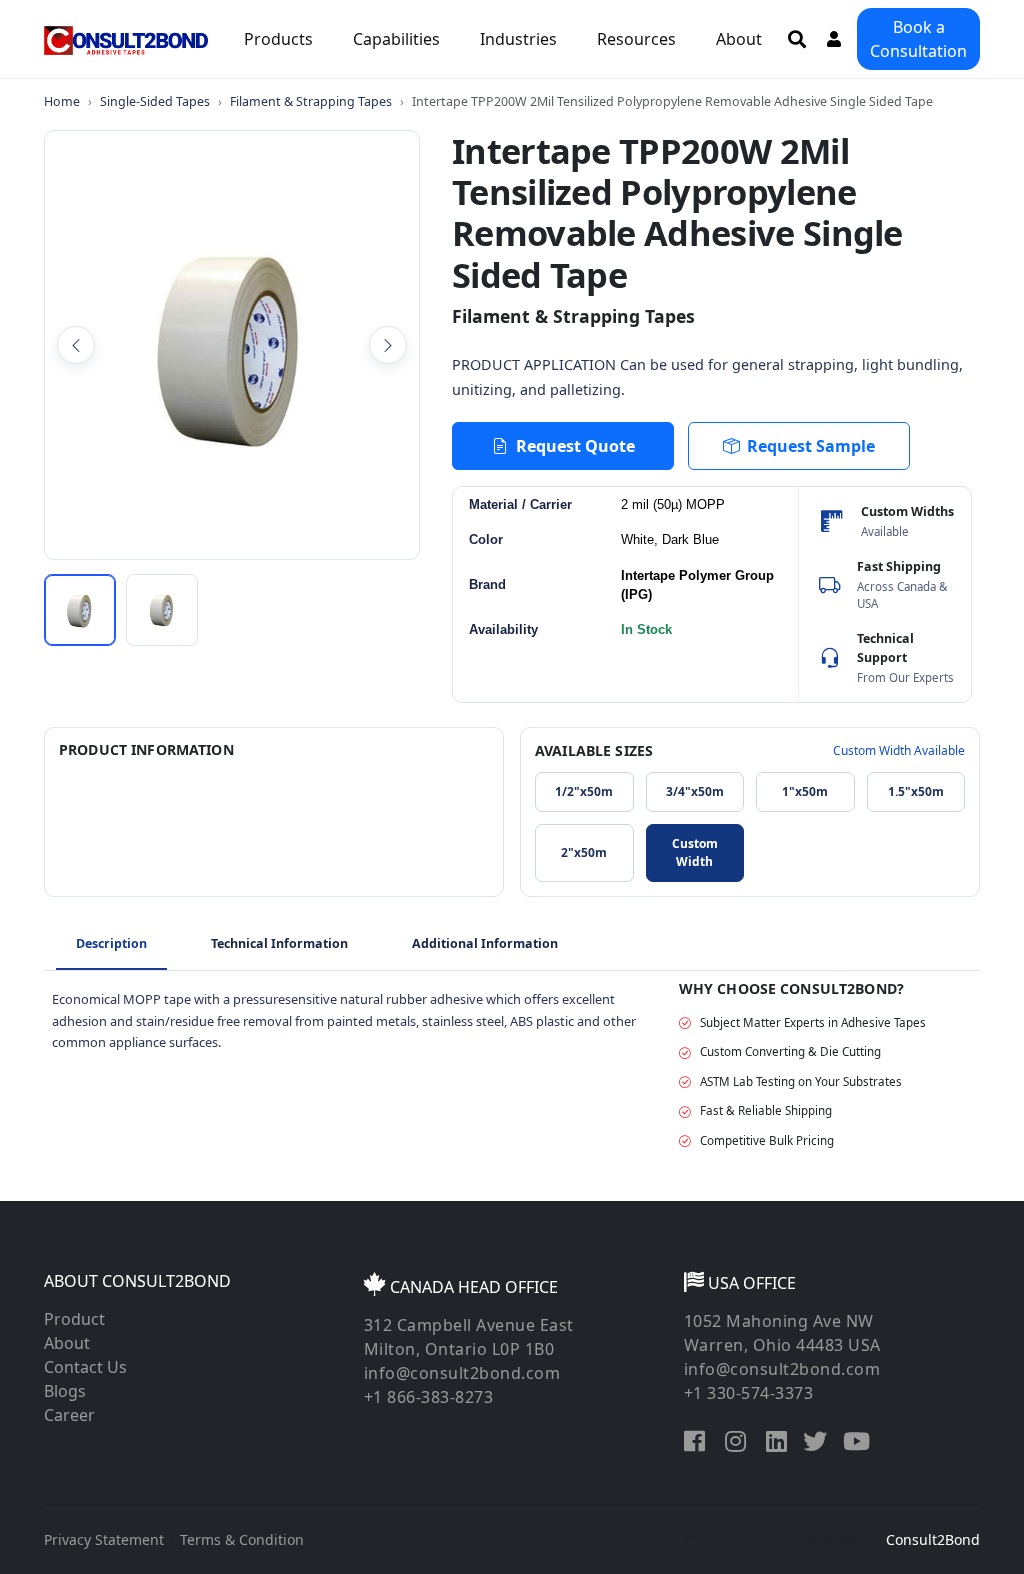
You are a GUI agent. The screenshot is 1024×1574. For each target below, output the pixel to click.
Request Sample (811, 446)
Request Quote (575, 446)
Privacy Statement (104, 1539)
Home (62, 101)
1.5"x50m (916, 791)
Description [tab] (111, 943)
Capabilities (396, 39)
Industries (518, 39)
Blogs (65, 1391)
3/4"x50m (695, 791)
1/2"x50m (584, 791)
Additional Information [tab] (485, 943)
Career (69, 1415)
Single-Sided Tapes (155, 101)
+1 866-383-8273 (429, 1397)
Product (74, 1319)
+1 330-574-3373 (749, 1393)
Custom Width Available (899, 750)
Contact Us (85, 1367)
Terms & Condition (242, 1539)
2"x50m (584, 852)
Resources (636, 39)
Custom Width (695, 852)
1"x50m (805, 791)
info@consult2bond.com (462, 1373)
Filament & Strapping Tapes (311, 101)
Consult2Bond (933, 1539)
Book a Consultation (918, 39)
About (739, 39)
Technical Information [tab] (279, 943)
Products (278, 39)
